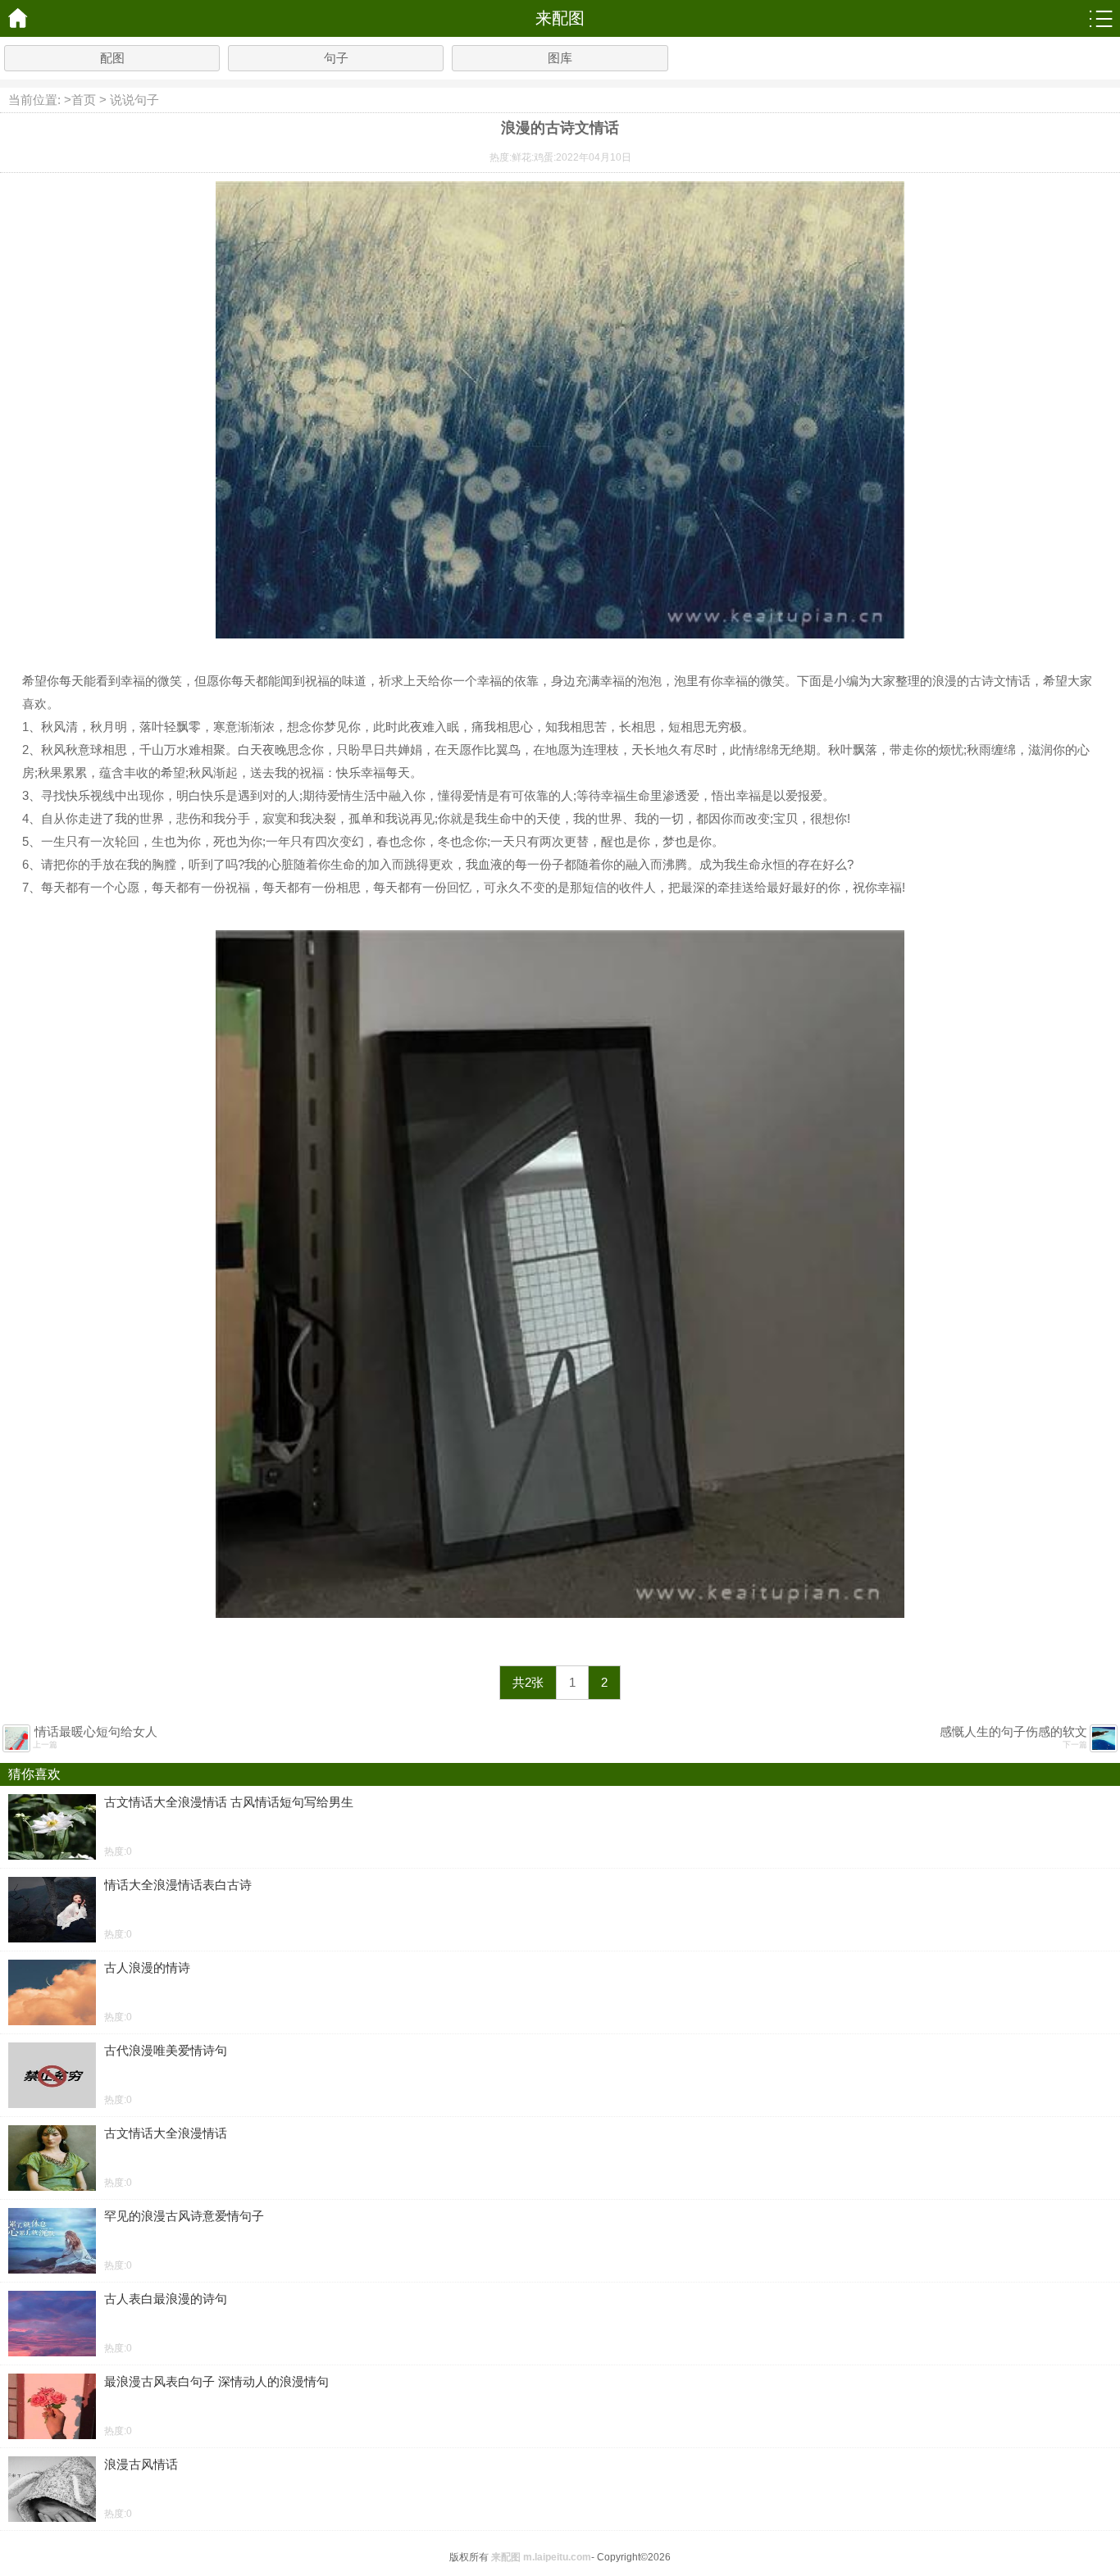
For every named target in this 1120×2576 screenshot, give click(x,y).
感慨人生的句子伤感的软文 (1013, 1731)
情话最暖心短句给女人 (96, 1731)
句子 (336, 58)
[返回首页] (18, 18)
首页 (84, 100)
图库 (560, 58)
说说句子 (134, 100)
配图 (112, 58)
